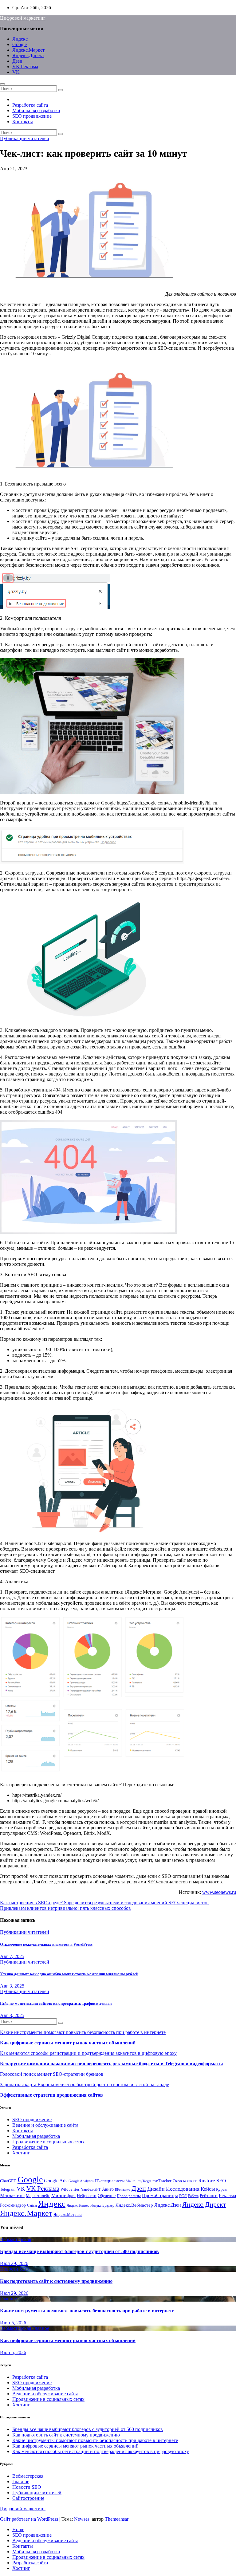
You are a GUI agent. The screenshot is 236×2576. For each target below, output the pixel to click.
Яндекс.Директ (28, 55)
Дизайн (156, 2189)
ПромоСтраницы (160, 2195)
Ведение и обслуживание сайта (45, 2125)
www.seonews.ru (219, 1892)
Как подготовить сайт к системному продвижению (56, 2281)
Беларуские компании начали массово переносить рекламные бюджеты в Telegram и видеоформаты (112, 2064)
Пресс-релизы (129, 2196)
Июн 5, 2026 (13, 2323)
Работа (193, 2196)
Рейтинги (209, 2196)
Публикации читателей (25, 138)
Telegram (8, 2189)
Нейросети (87, 2196)
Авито (108, 2189)
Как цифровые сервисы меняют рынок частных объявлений (68, 2043)
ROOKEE (190, 2181)
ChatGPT (8, 2181)
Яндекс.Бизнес (78, 2205)
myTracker (162, 2181)
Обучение (107, 2196)
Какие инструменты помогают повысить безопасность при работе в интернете (83, 2032)
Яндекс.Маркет (28, 50)
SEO (221, 2181)
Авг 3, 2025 (12, 1986)
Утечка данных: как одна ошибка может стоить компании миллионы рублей (69, 1974)
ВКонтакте (123, 2190)
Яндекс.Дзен (168, 2205)
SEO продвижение (32, 116)
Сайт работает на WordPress (30, 2519)
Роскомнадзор (13, 2205)
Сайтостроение (28, 2498)
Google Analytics (81, 2181)
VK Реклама (25, 67)
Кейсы (208, 2189)
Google (20, 44)
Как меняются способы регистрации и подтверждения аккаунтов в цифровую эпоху (88, 2053)
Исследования (183, 2189)
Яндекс (20, 39)
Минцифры (63, 2195)
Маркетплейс (38, 2196)
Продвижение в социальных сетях (48, 2142)
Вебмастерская (16, 2239)
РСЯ (183, 2196)
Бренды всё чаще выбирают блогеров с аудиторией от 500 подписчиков (79, 2251)
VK (16, 72)
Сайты (32, 2205)
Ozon (177, 2181)
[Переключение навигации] (2, 84)
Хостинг (21, 2153)
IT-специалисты (110, 2181)
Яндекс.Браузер (102, 2205)
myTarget (144, 2181)
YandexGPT (91, 2189)
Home (18, 2529)
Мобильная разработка (36, 110)
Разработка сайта (30, 105)
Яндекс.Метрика (68, 2215)
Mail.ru (131, 2181)
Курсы (222, 2189)
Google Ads (56, 2181)
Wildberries (70, 2189)
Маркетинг (12, 2195)
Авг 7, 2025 (12, 1956)
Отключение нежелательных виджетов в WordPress (46, 1944)
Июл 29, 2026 (14, 2263)
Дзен (17, 61)
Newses (82, 2519)
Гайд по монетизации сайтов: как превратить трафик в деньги (56, 2003)
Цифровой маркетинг (23, 18)
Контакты (23, 122)
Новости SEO (14, 2269)
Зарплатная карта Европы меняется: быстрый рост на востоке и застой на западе (85, 2084)
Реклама (227, 2196)
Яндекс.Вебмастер (134, 2205)
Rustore (207, 2181)
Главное (8, 2299)
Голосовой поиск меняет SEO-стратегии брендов (52, 2074)
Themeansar (117, 2519)
